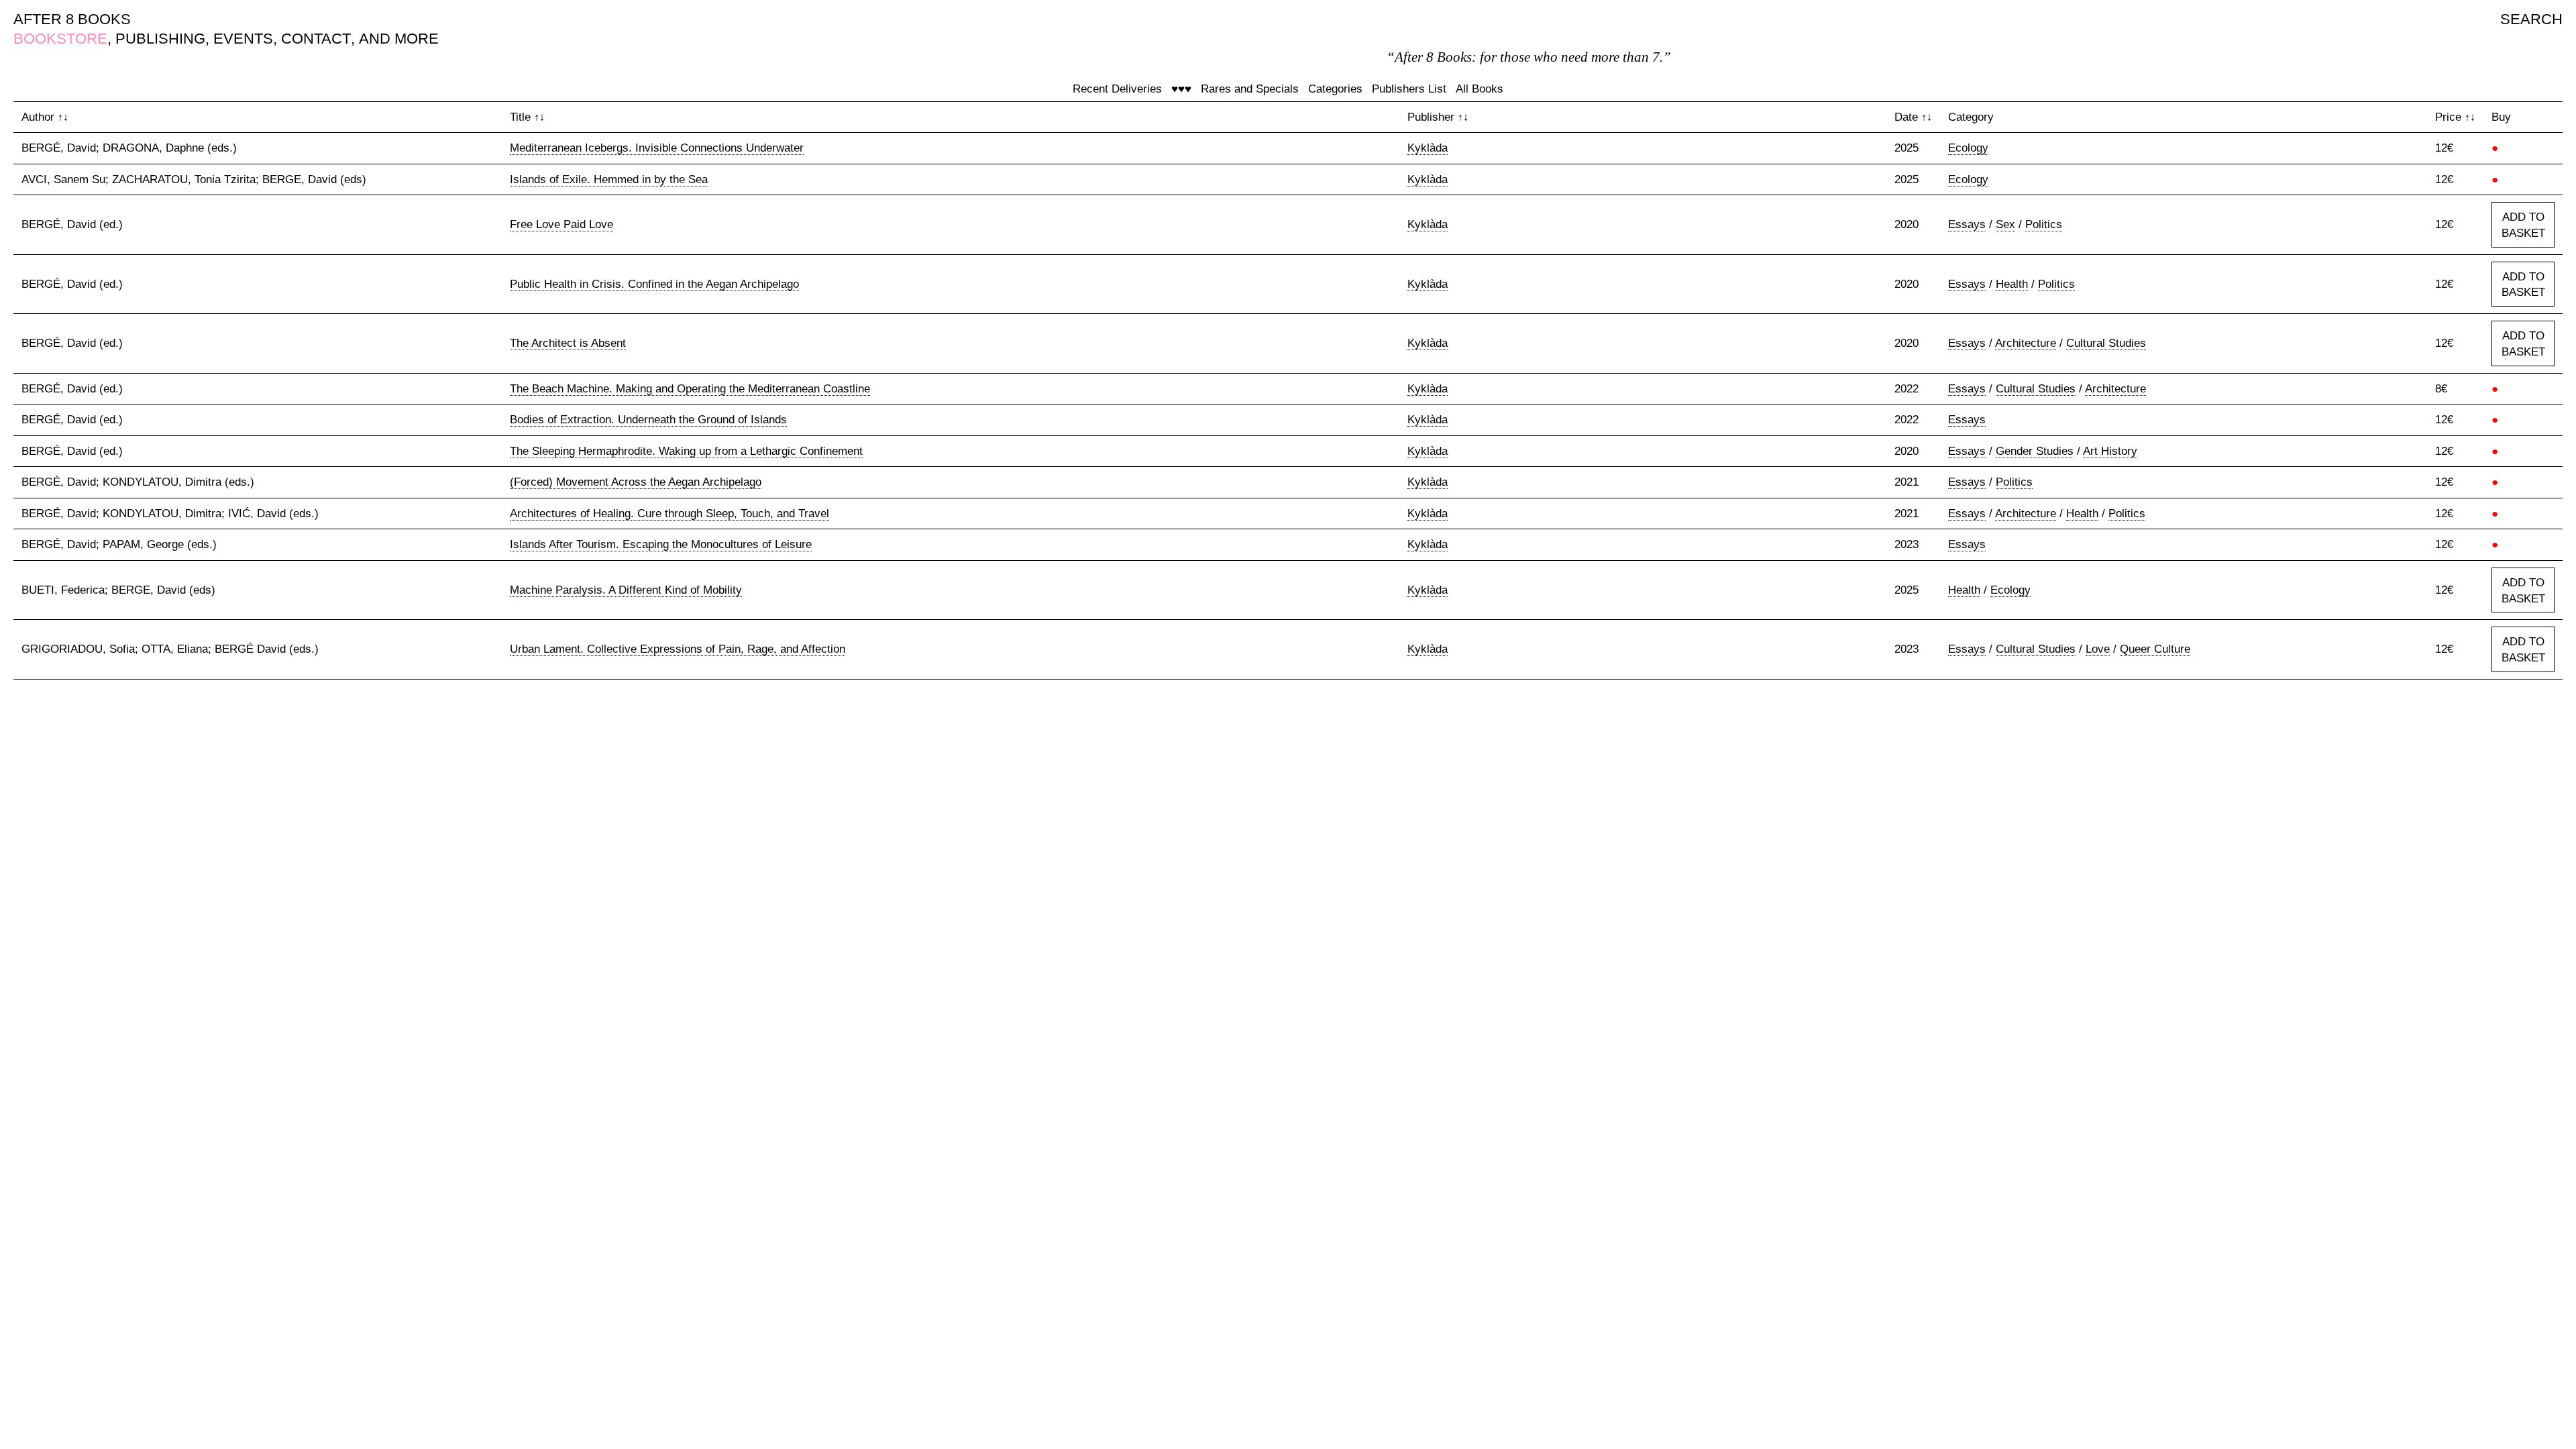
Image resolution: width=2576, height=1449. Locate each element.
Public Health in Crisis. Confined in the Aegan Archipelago (654, 284)
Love (2098, 649)
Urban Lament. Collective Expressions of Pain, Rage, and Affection (678, 649)
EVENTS (243, 39)
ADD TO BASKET (2523, 225)
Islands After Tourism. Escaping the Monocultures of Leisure (661, 544)
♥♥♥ (1181, 89)
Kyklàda (1428, 148)
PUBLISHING (160, 39)
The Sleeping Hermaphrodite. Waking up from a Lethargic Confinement (686, 451)
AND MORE (399, 39)
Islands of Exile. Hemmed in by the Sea (609, 179)
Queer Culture (2155, 649)
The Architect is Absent (568, 343)
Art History (2110, 451)
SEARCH (2531, 19)
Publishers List (1409, 89)
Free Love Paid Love (561, 224)
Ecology (1968, 148)
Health (2012, 284)
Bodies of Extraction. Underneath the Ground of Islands (648, 420)
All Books (1480, 89)
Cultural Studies (2106, 343)
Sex (2005, 224)
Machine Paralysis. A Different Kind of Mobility (626, 590)
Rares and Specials (1250, 89)
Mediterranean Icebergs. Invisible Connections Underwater (657, 148)
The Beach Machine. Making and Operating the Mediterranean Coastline (690, 389)
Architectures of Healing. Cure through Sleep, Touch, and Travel (669, 514)
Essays (1967, 224)
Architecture (2026, 343)
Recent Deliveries (1117, 89)
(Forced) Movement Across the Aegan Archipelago (636, 482)
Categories (1335, 89)
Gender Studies (2035, 451)
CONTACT (316, 39)
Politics (2044, 224)
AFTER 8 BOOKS (72, 19)
